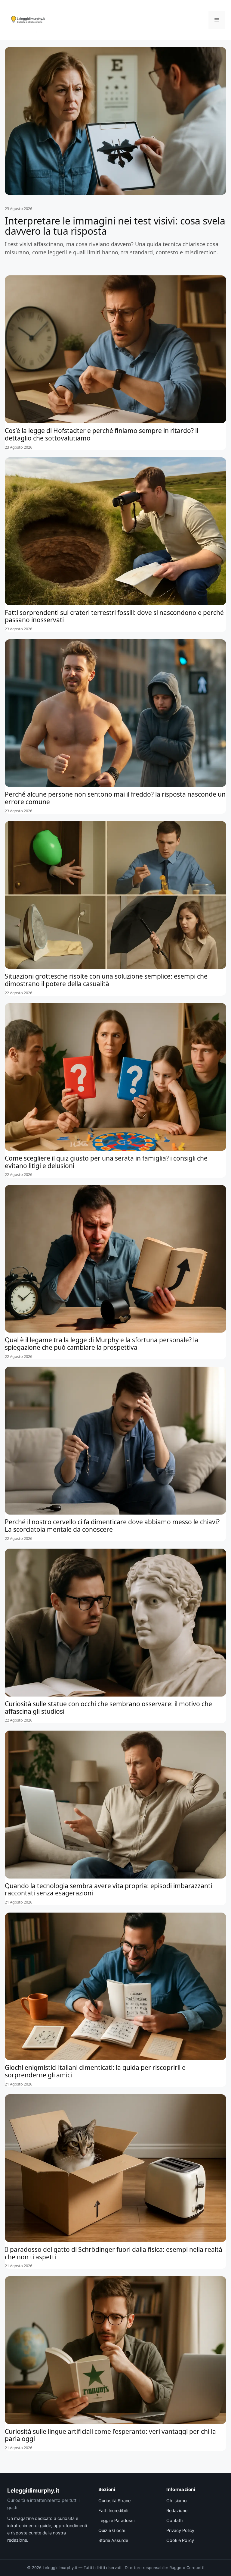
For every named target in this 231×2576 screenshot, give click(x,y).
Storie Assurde (113, 2540)
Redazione (177, 2511)
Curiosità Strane (114, 2501)
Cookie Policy (180, 2540)
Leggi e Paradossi (116, 2521)
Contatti (174, 2521)
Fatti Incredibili (113, 2511)
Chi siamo (177, 2501)
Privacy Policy (180, 2531)
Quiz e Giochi (112, 2531)
